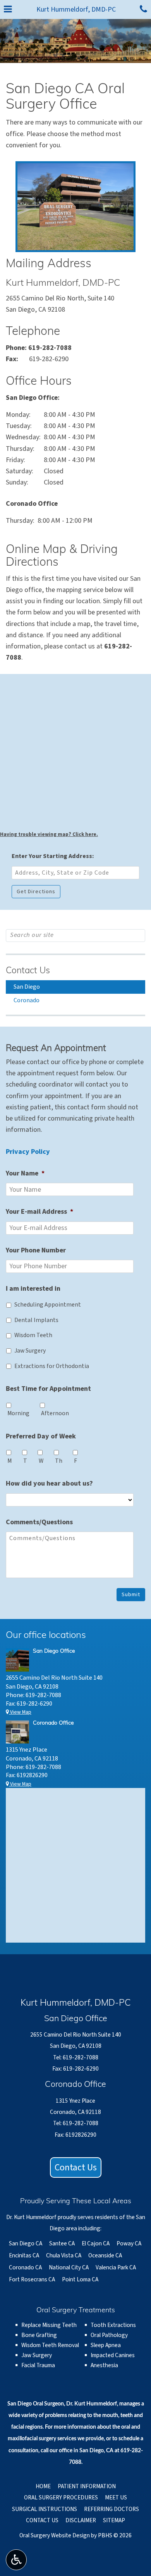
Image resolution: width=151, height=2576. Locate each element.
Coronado (27, 1000)
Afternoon (55, 1413)
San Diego (27, 987)
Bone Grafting (39, 2335)
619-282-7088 (50, 348)
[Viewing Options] (16, 2560)
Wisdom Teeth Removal (50, 2345)
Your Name (25, 1173)
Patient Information (87, 2486)
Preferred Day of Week (41, 1436)
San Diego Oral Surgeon (36, 2404)
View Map (20, 1712)
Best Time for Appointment (48, 1389)
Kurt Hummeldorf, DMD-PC (76, 9)
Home (43, 2486)
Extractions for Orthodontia (52, 1366)
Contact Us (28, 971)
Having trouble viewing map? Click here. (49, 834)
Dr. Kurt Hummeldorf (92, 2404)
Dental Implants (36, 1320)
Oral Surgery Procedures (61, 2498)
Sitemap (114, 2520)
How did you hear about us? (49, 1483)
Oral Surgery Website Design (55, 2535)
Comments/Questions (39, 1522)
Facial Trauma (38, 2365)
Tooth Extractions (113, 2325)
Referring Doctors (112, 2509)
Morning (18, 1413)
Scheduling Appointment (48, 1305)
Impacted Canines (113, 2355)
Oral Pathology (109, 2335)
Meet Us (116, 2498)
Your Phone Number (36, 1250)
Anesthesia (104, 2365)
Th (59, 1461)
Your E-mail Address (39, 1212)
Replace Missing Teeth (49, 2325)
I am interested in (33, 1289)
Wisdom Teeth (33, 1335)
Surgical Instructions (45, 2509)
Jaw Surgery (30, 1351)
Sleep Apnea (106, 2345)
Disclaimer (81, 2520)
